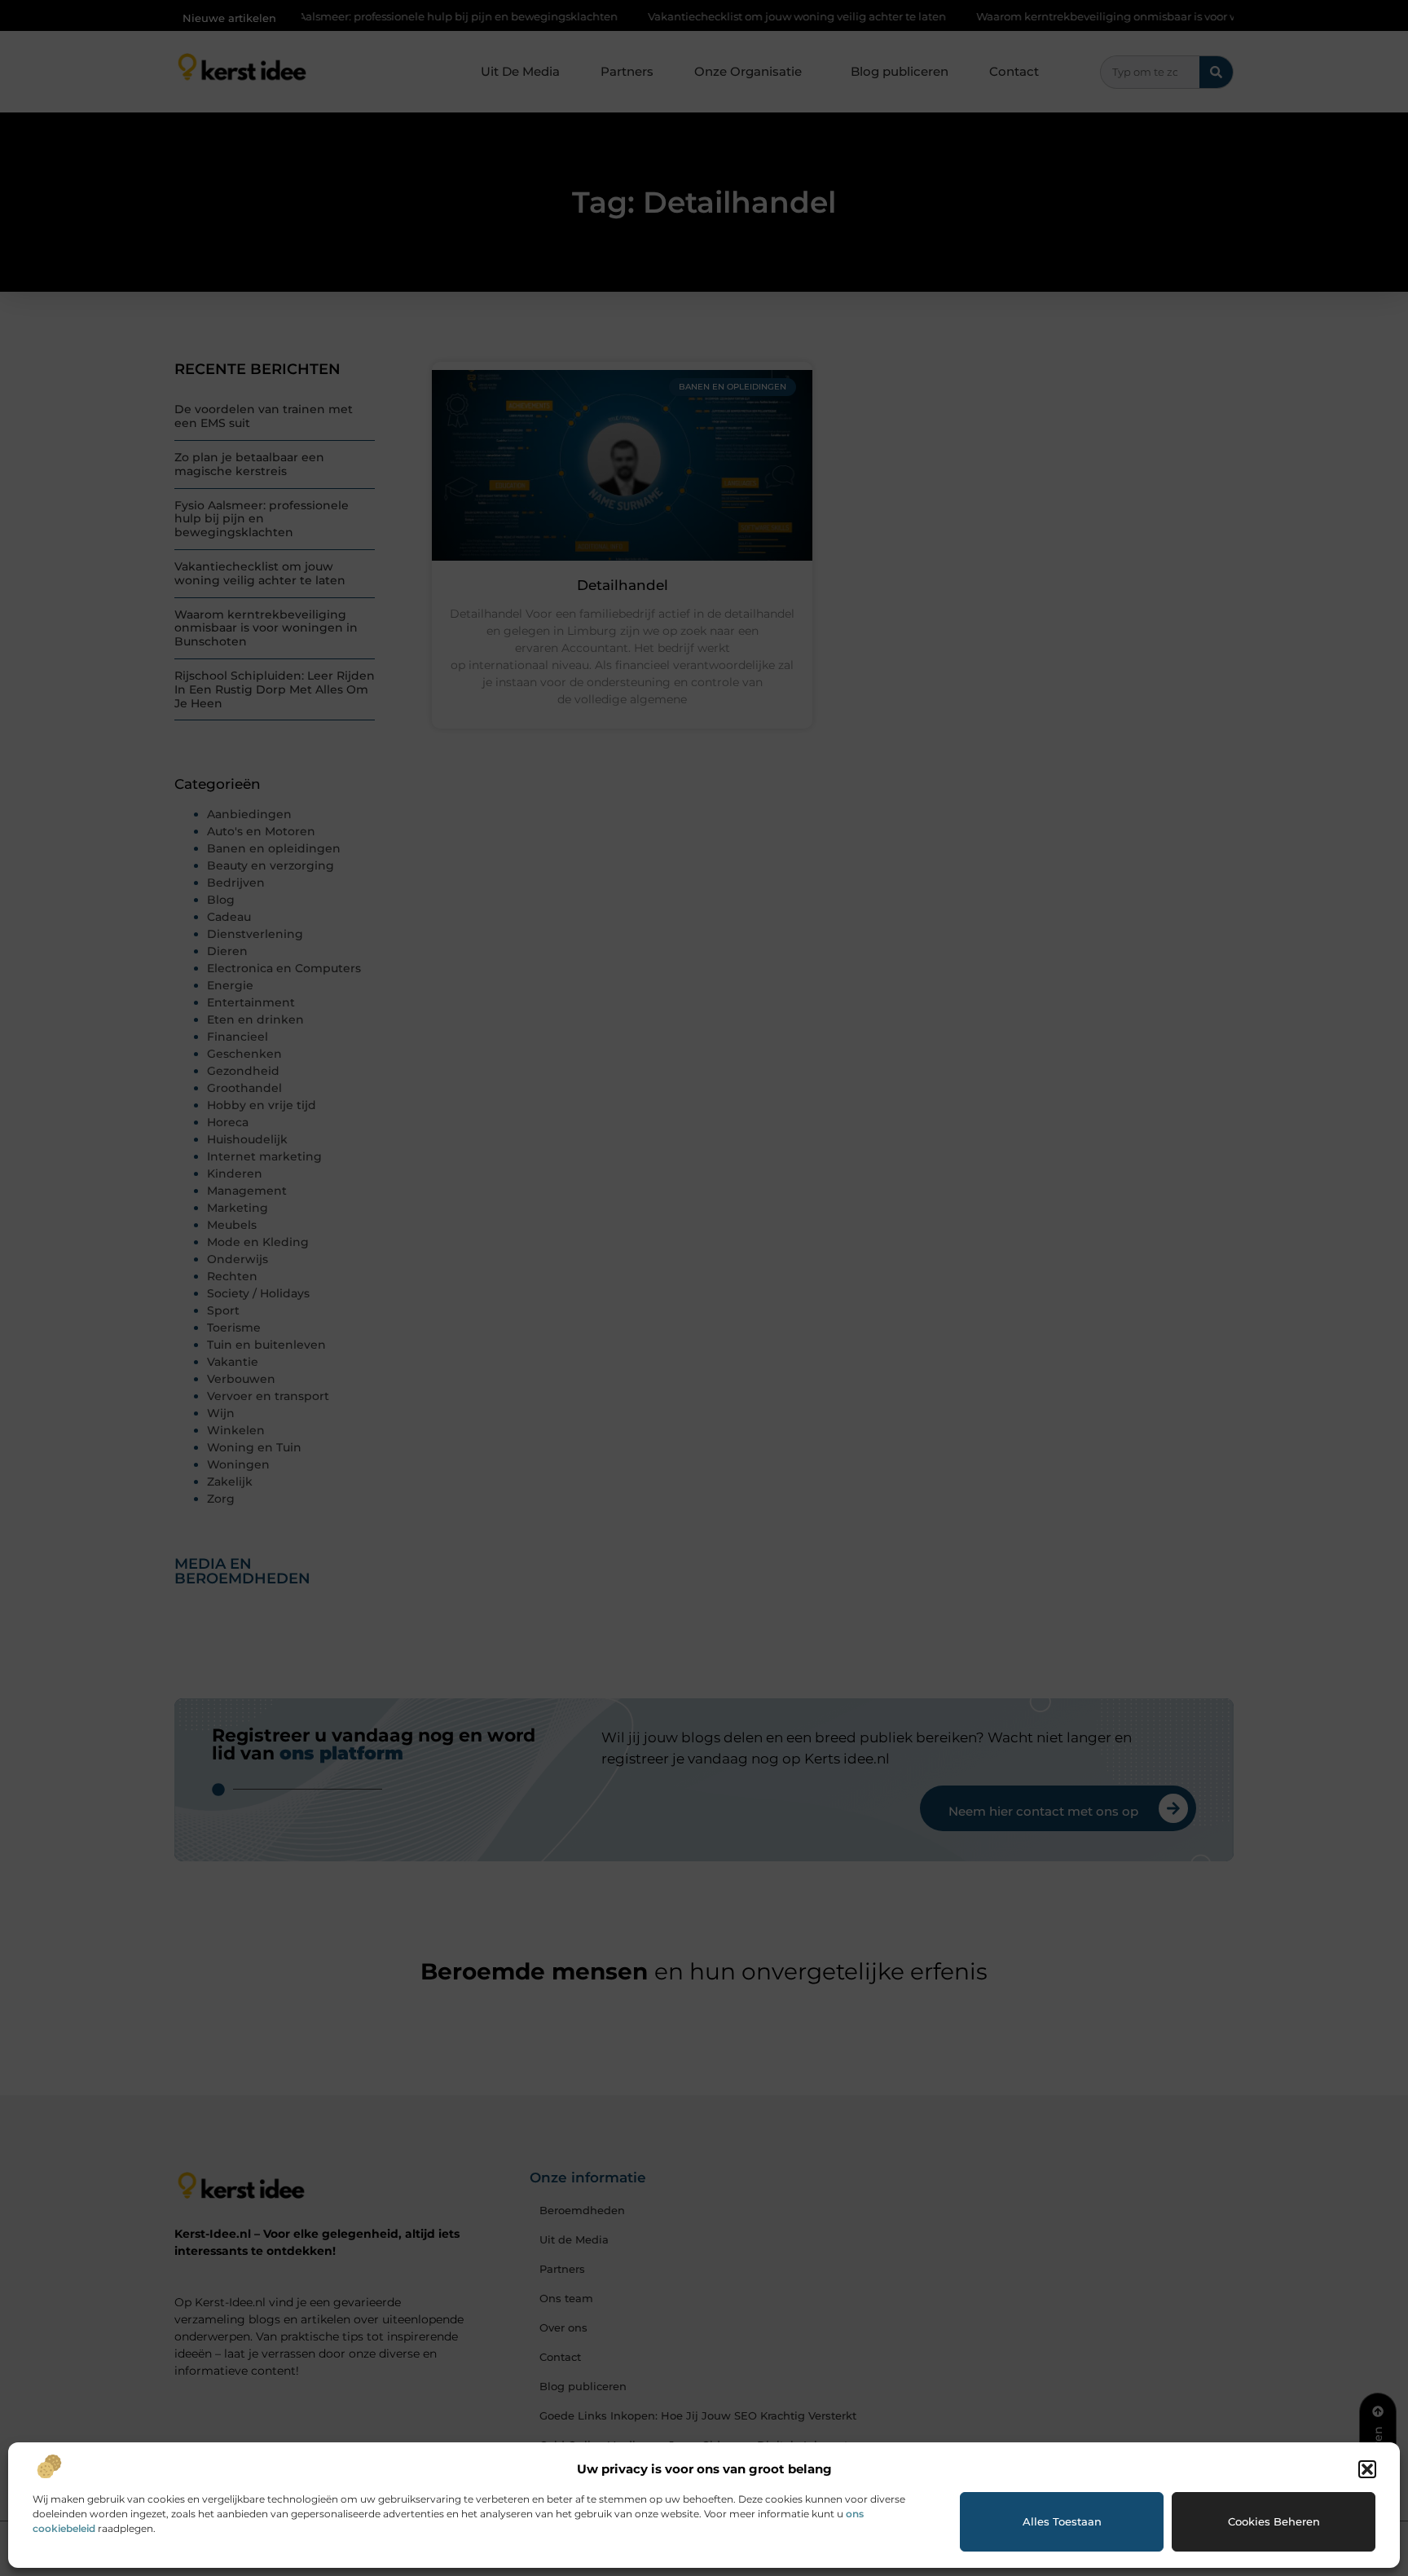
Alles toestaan (1062, 2521)
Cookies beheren (1274, 2521)
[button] (1367, 2469)
